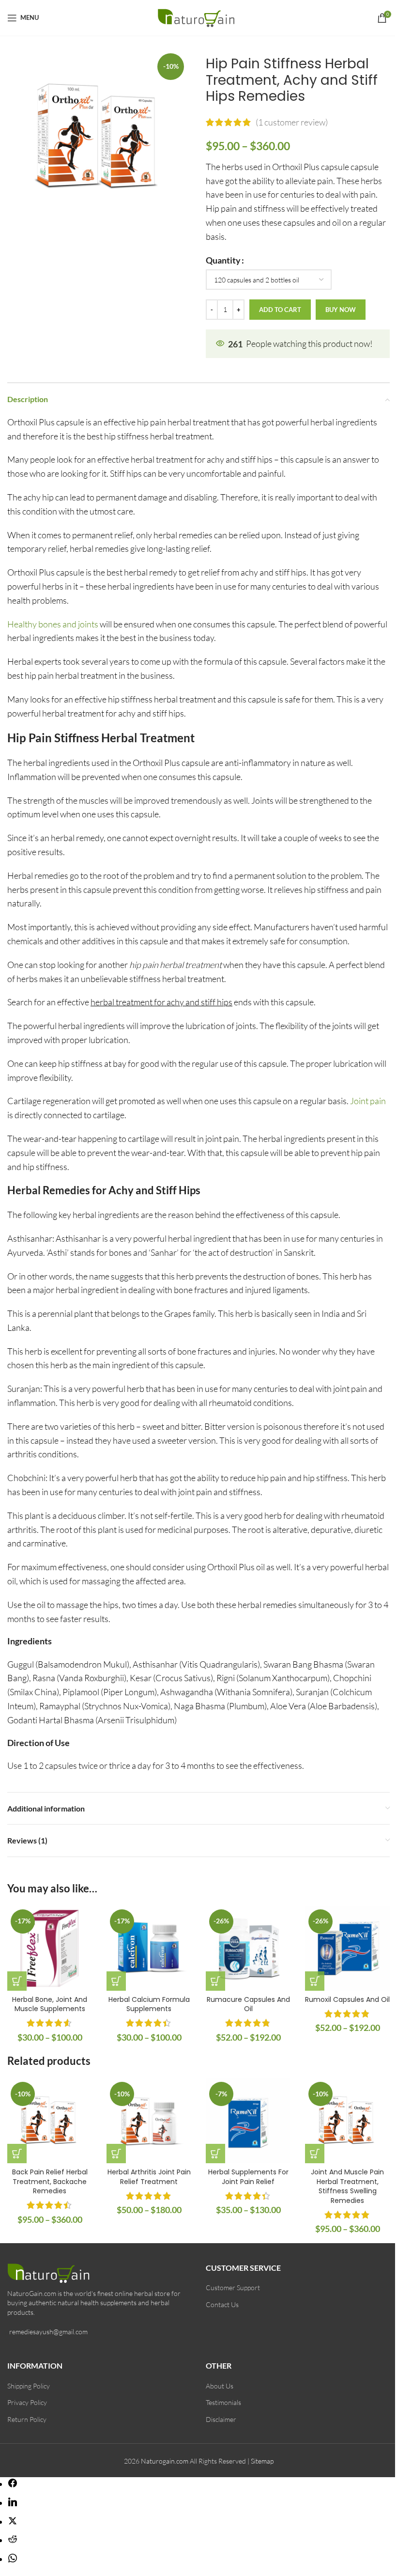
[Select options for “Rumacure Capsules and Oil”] (215, 1981)
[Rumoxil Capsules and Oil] (347, 1948)
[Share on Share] (13, 2484)
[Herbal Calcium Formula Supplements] (149, 1948)
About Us (220, 2386)
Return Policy (27, 2419)
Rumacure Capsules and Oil (248, 2004)
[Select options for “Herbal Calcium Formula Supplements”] (116, 1981)
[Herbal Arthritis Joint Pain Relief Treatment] (149, 2121)
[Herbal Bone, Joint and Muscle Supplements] (50, 1948)
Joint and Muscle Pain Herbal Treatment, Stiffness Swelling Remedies (347, 2186)
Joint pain (368, 1101)
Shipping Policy (29, 2386)
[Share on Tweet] (13, 2522)
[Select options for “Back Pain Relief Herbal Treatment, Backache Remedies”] (17, 2154)
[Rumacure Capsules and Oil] (248, 1948)
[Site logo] (199, 16)
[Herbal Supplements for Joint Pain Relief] (248, 2121)
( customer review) (292, 122)
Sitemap (262, 2461)
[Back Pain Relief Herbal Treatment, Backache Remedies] (50, 2121)
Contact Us (222, 2304)
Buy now (341, 310)
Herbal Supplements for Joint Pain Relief (248, 2177)
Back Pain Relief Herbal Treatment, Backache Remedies (50, 2181)
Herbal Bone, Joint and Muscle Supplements (50, 2004)
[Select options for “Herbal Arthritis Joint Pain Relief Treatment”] (116, 2154)
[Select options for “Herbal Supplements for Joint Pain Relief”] (215, 2154)
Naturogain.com (165, 2461)
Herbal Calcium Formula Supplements (149, 2004)
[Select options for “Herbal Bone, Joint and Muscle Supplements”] (17, 1981)
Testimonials (223, 2402)
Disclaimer (221, 2419)
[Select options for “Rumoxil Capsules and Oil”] (315, 1981)
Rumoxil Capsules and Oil (347, 1999)
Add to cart (280, 310)
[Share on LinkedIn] (13, 2503)
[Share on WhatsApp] (13, 2559)
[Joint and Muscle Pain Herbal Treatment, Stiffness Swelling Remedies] (347, 2121)
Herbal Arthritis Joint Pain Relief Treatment (149, 2177)
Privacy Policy (27, 2402)
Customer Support (233, 2287)
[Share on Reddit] (13, 2540)
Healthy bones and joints (53, 624)
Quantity (223, 260)
